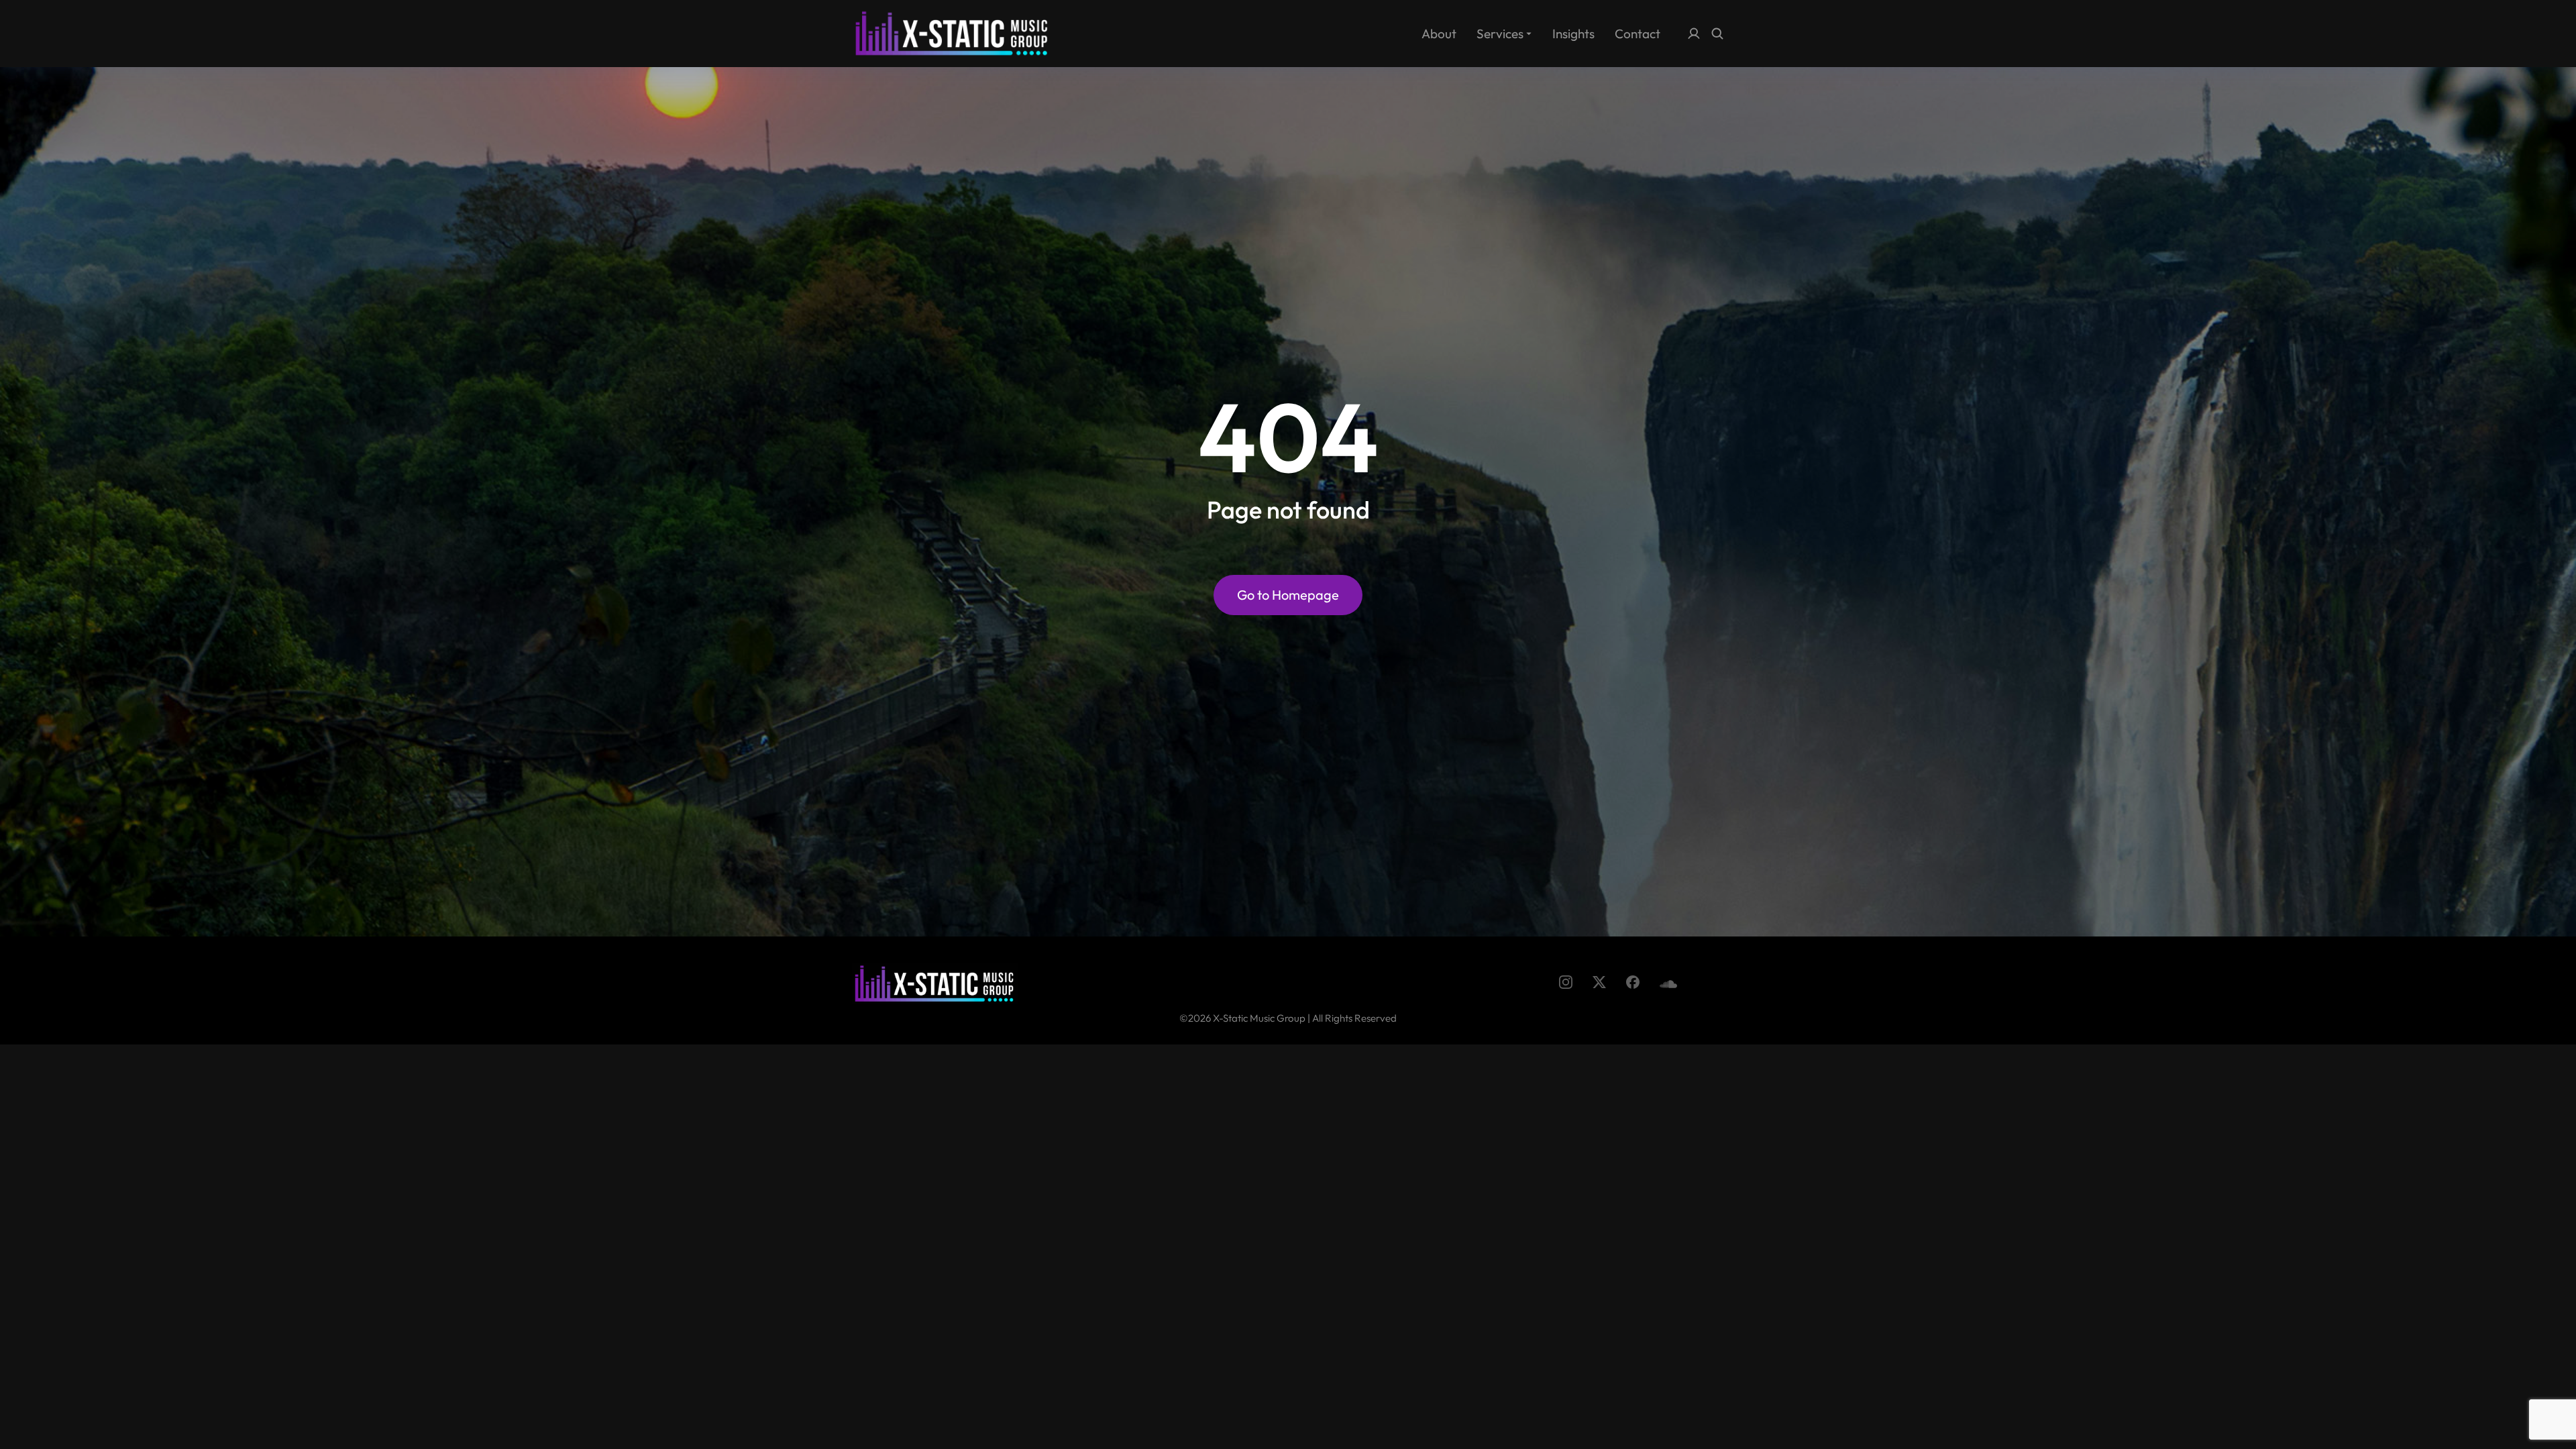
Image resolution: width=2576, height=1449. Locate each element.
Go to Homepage (1288, 595)
